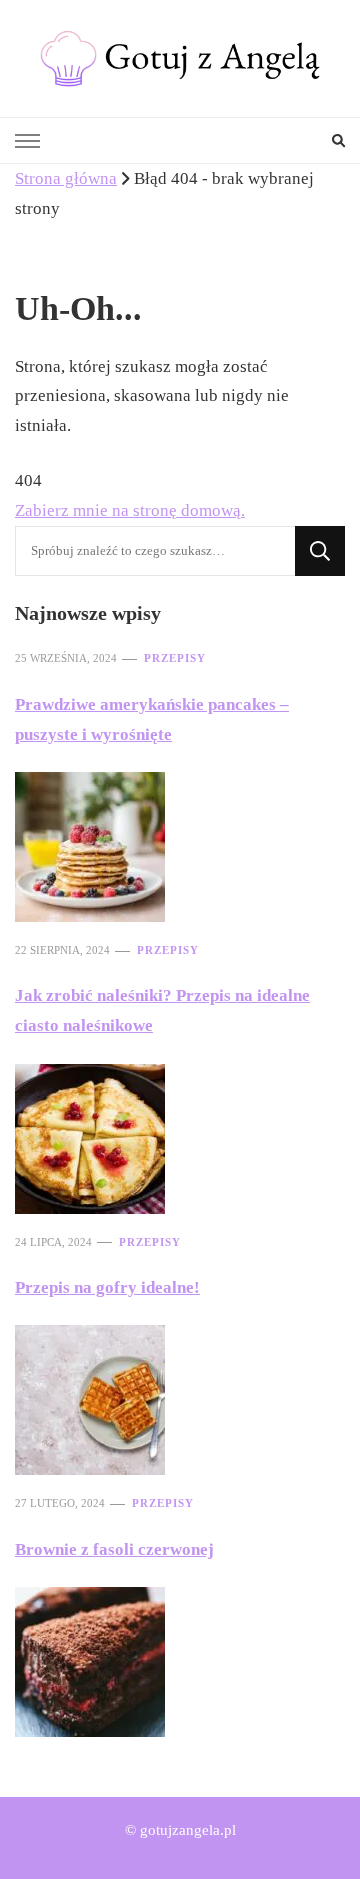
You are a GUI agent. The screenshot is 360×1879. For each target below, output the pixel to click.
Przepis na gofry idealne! (107, 1287)
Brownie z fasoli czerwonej (114, 1549)
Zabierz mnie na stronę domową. (130, 510)
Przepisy (175, 658)
